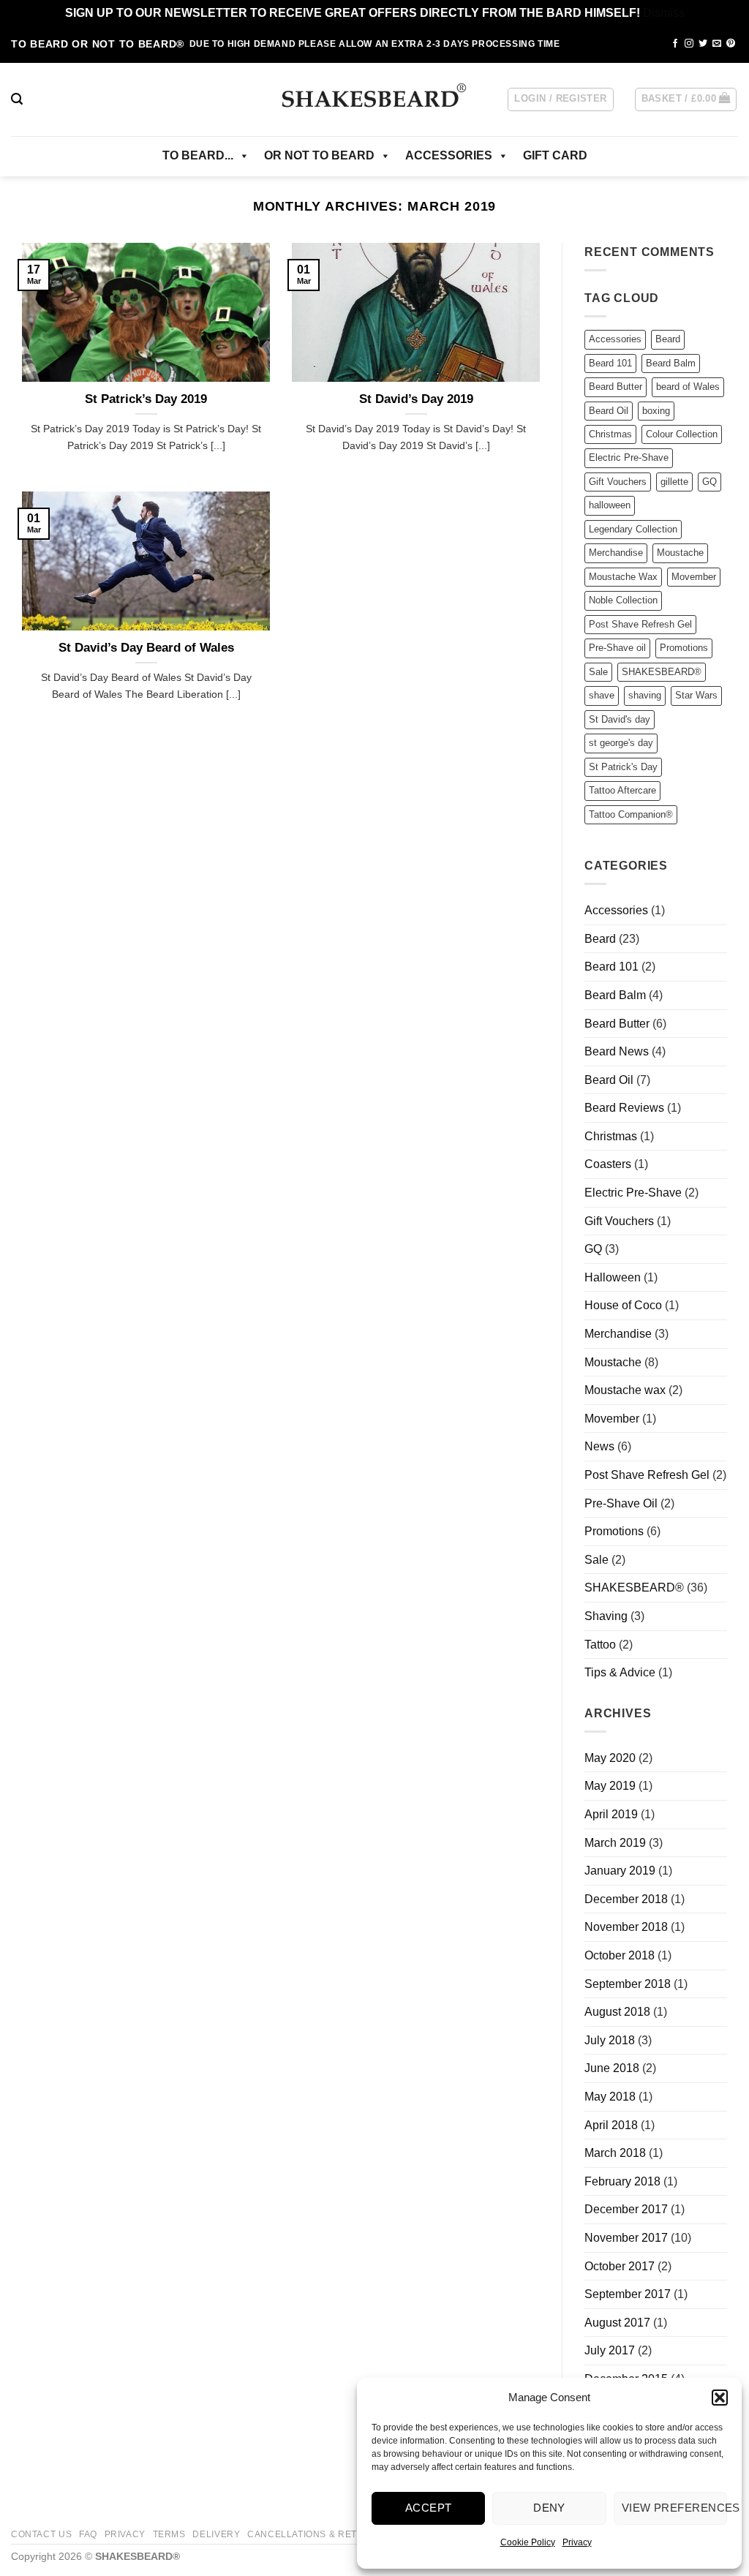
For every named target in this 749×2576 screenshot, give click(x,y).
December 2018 (626, 1899)
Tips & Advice (620, 1672)
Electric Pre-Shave (629, 457)
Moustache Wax (623, 577)
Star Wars (696, 695)
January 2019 (620, 1871)
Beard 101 (610, 363)
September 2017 (628, 2294)
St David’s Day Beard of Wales (146, 648)
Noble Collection (623, 600)
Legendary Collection (633, 529)
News (599, 1446)
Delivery (216, 2534)
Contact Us (41, 2534)
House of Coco (623, 1305)
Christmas (610, 434)
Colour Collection (682, 434)
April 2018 (611, 2125)
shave (602, 695)
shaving (645, 695)
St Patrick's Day (623, 767)
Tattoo (600, 1645)
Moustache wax (625, 1390)
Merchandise (616, 553)
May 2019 (610, 1786)
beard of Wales (688, 387)
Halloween (613, 1277)
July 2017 (610, 2350)
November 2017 (626, 2238)
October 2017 (620, 2266)
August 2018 (617, 2012)
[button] (720, 2398)
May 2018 (610, 2097)
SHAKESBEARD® (662, 672)
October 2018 (620, 1955)
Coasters (608, 1164)
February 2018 (622, 2181)
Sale (598, 672)
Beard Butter (616, 387)
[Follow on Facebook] (675, 44)
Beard (668, 339)
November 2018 (626, 1927)
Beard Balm (671, 363)
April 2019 (611, 1814)
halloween (610, 505)
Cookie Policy (528, 2542)
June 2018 (612, 2068)
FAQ (88, 2534)
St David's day (620, 719)
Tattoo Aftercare (622, 790)
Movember (694, 577)
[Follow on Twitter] (703, 44)
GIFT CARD (555, 155)
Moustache (680, 553)
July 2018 (610, 2040)
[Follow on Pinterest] (731, 44)
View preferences (674, 2508)
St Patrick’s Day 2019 (146, 399)
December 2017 (626, 2209)
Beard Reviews (624, 1108)
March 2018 (615, 2153)
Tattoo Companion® (631, 814)
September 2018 (628, 1984)
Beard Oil (609, 411)
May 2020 (610, 1758)
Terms (169, 2534)
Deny (549, 2508)
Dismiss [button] (664, 13)
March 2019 (615, 1843)
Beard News (617, 1051)
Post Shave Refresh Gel (640, 624)
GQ (710, 482)
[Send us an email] (717, 44)
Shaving (606, 1616)
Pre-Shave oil (617, 648)
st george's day (621, 743)
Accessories (615, 339)
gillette (674, 482)
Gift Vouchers (618, 482)
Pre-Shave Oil (621, 1503)
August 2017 (617, 2323)
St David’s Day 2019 (416, 399)
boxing (656, 411)
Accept (429, 2508)
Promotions (684, 648)
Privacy (577, 2542)
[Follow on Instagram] (689, 44)
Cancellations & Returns (316, 2534)
